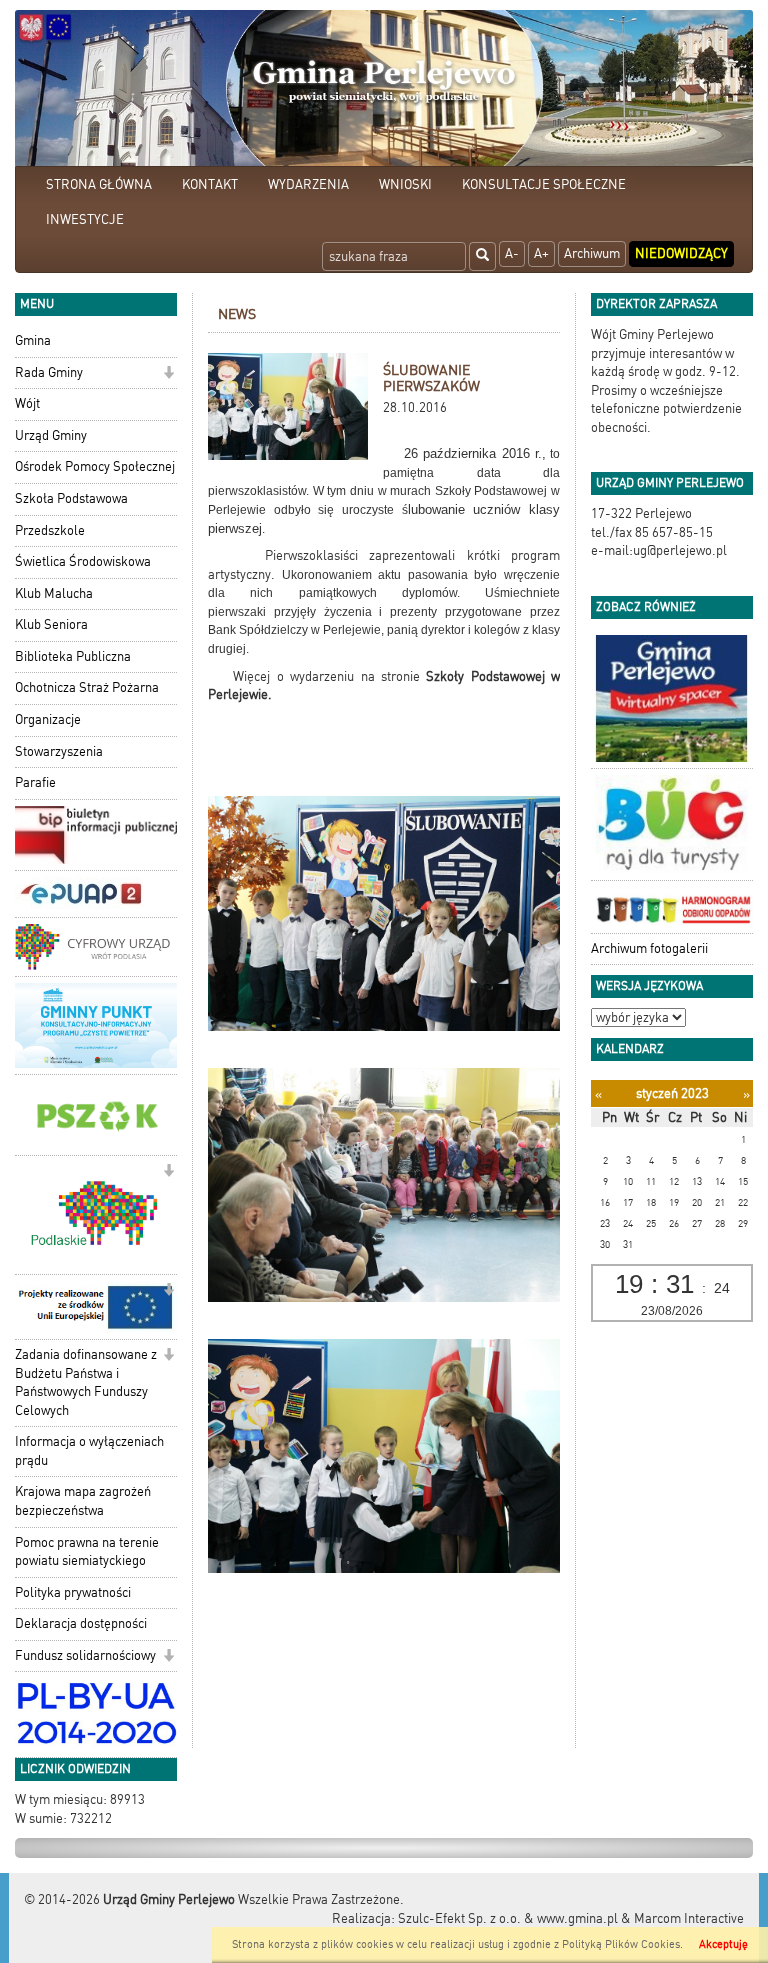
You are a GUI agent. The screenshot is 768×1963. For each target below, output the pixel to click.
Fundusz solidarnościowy (85, 1655)
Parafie (35, 782)
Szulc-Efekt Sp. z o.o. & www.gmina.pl (508, 1918)
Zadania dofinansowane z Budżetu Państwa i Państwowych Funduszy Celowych (86, 1382)
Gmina (33, 340)
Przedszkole (50, 530)
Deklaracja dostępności (81, 1623)
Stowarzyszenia (59, 751)
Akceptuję (723, 1944)
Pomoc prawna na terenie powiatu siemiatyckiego (87, 1552)
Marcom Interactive (689, 1918)
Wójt (27, 403)
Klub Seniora (51, 624)
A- (512, 253)
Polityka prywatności (73, 1592)
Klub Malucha (54, 593)
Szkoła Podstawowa (71, 498)
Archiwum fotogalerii (649, 948)
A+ (541, 253)
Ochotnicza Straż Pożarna (87, 687)
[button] (168, 374)
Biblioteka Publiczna (73, 656)
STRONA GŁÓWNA (99, 184)
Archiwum (592, 253)
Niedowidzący (681, 253)
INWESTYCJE (85, 219)
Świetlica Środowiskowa (83, 561)
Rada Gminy (49, 372)
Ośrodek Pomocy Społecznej (95, 466)
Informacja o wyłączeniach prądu (89, 1451)
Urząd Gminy (51, 435)
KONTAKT (210, 184)
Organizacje (48, 719)
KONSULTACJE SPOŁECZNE (544, 184)
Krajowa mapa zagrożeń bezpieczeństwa (83, 1501)
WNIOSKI (405, 184)
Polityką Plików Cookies (621, 1944)
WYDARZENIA (308, 184)
